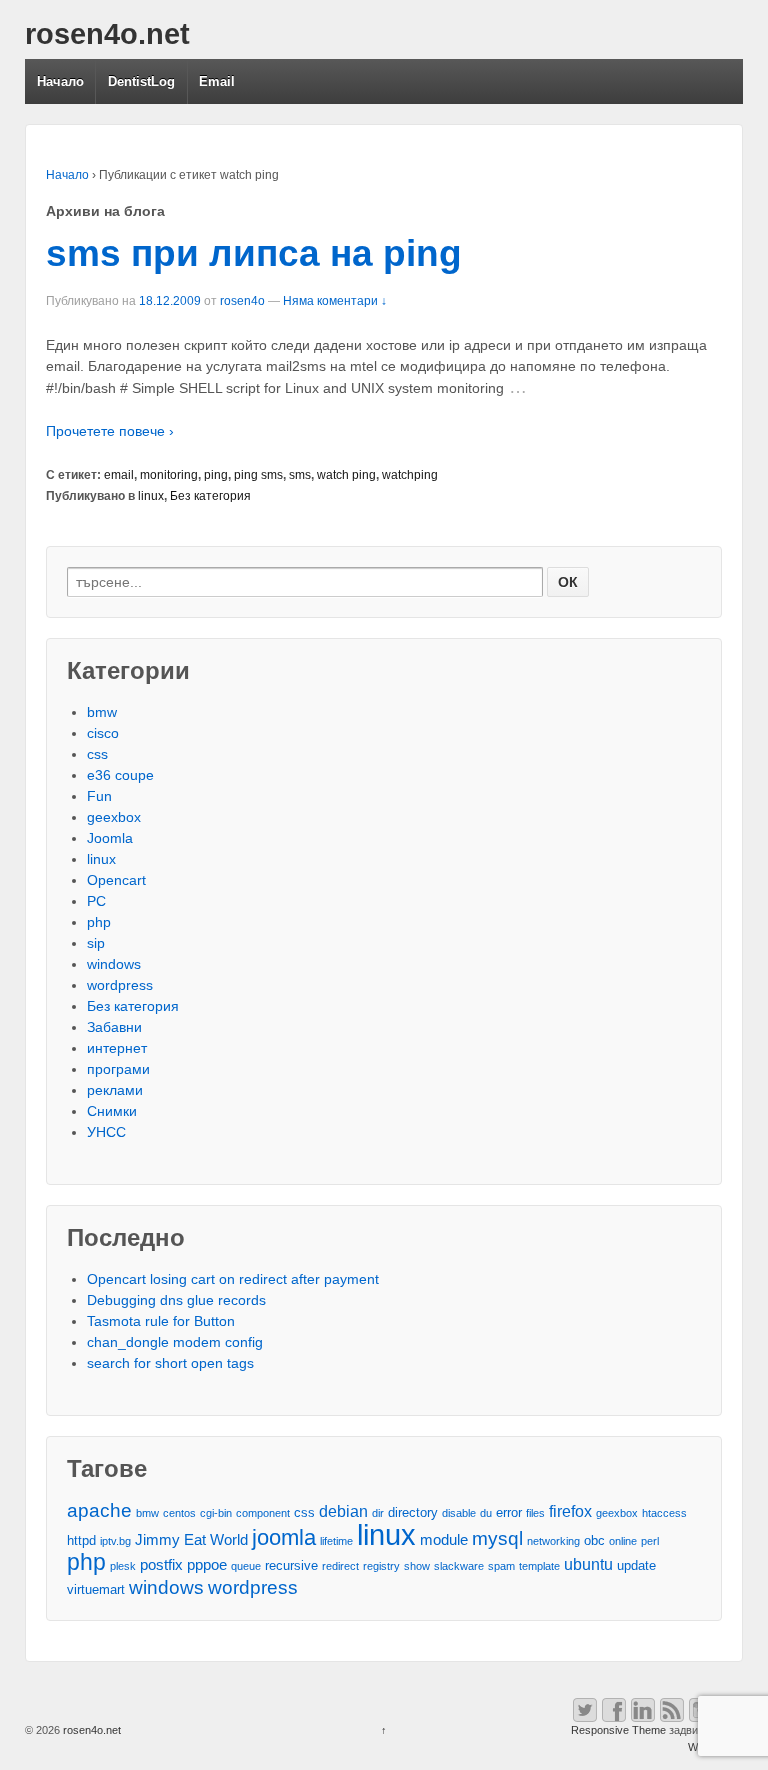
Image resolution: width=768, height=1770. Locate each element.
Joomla (110, 838)
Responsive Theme (618, 1730)
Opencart (116, 880)
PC (96, 901)
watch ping (346, 475)
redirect (340, 1566)
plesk (123, 1566)
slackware (459, 1566)
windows (114, 964)
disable (459, 1513)
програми (118, 1069)
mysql (497, 1538)
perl (650, 1541)
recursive (291, 1565)
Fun (99, 796)
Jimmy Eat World (191, 1540)
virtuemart (96, 1589)
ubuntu (588, 1564)
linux (151, 496)
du (486, 1513)
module (444, 1540)
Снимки (112, 1111)
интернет (117, 1048)
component (263, 1513)
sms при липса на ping (254, 253)
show (417, 1566)
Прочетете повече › (110, 431)
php (99, 922)
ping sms (258, 475)
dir (378, 1513)
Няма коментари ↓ (335, 301)
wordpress (120, 985)
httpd (81, 1540)
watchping (410, 475)
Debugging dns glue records (176, 1300)
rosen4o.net (107, 34)
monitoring (169, 475)
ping (216, 475)
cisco (103, 733)
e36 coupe (120, 775)
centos (179, 1513)
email (119, 475)
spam (501, 1566)
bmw (102, 712)
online (623, 1541)
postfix (161, 1565)
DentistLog (141, 81)
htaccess (664, 1513)
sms (300, 475)
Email (217, 81)
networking (553, 1541)
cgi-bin (216, 1513)
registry (381, 1566)
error (509, 1512)
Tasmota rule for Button (161, 1321)
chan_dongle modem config (175, 1342)
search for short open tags (170, 1363)
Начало (60, 81)
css (97, 754)
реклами (115, 1090)
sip (96, 943)
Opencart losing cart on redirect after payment (233, 1279)
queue (246, 1566)
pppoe (207, 1565)
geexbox (114, 817)
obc (594, 1540)
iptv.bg (115, 1541)
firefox (570, 1511)
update (636, 1565)
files (535, 1513)
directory (413, 1512)
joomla (284, 1537)
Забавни (114, 1027)
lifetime (336, 1541)
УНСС (106, 1132)
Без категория (210, 496)
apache (99, 1510)
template (539, 1566)
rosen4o (242, 301)
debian (343, 1511)
